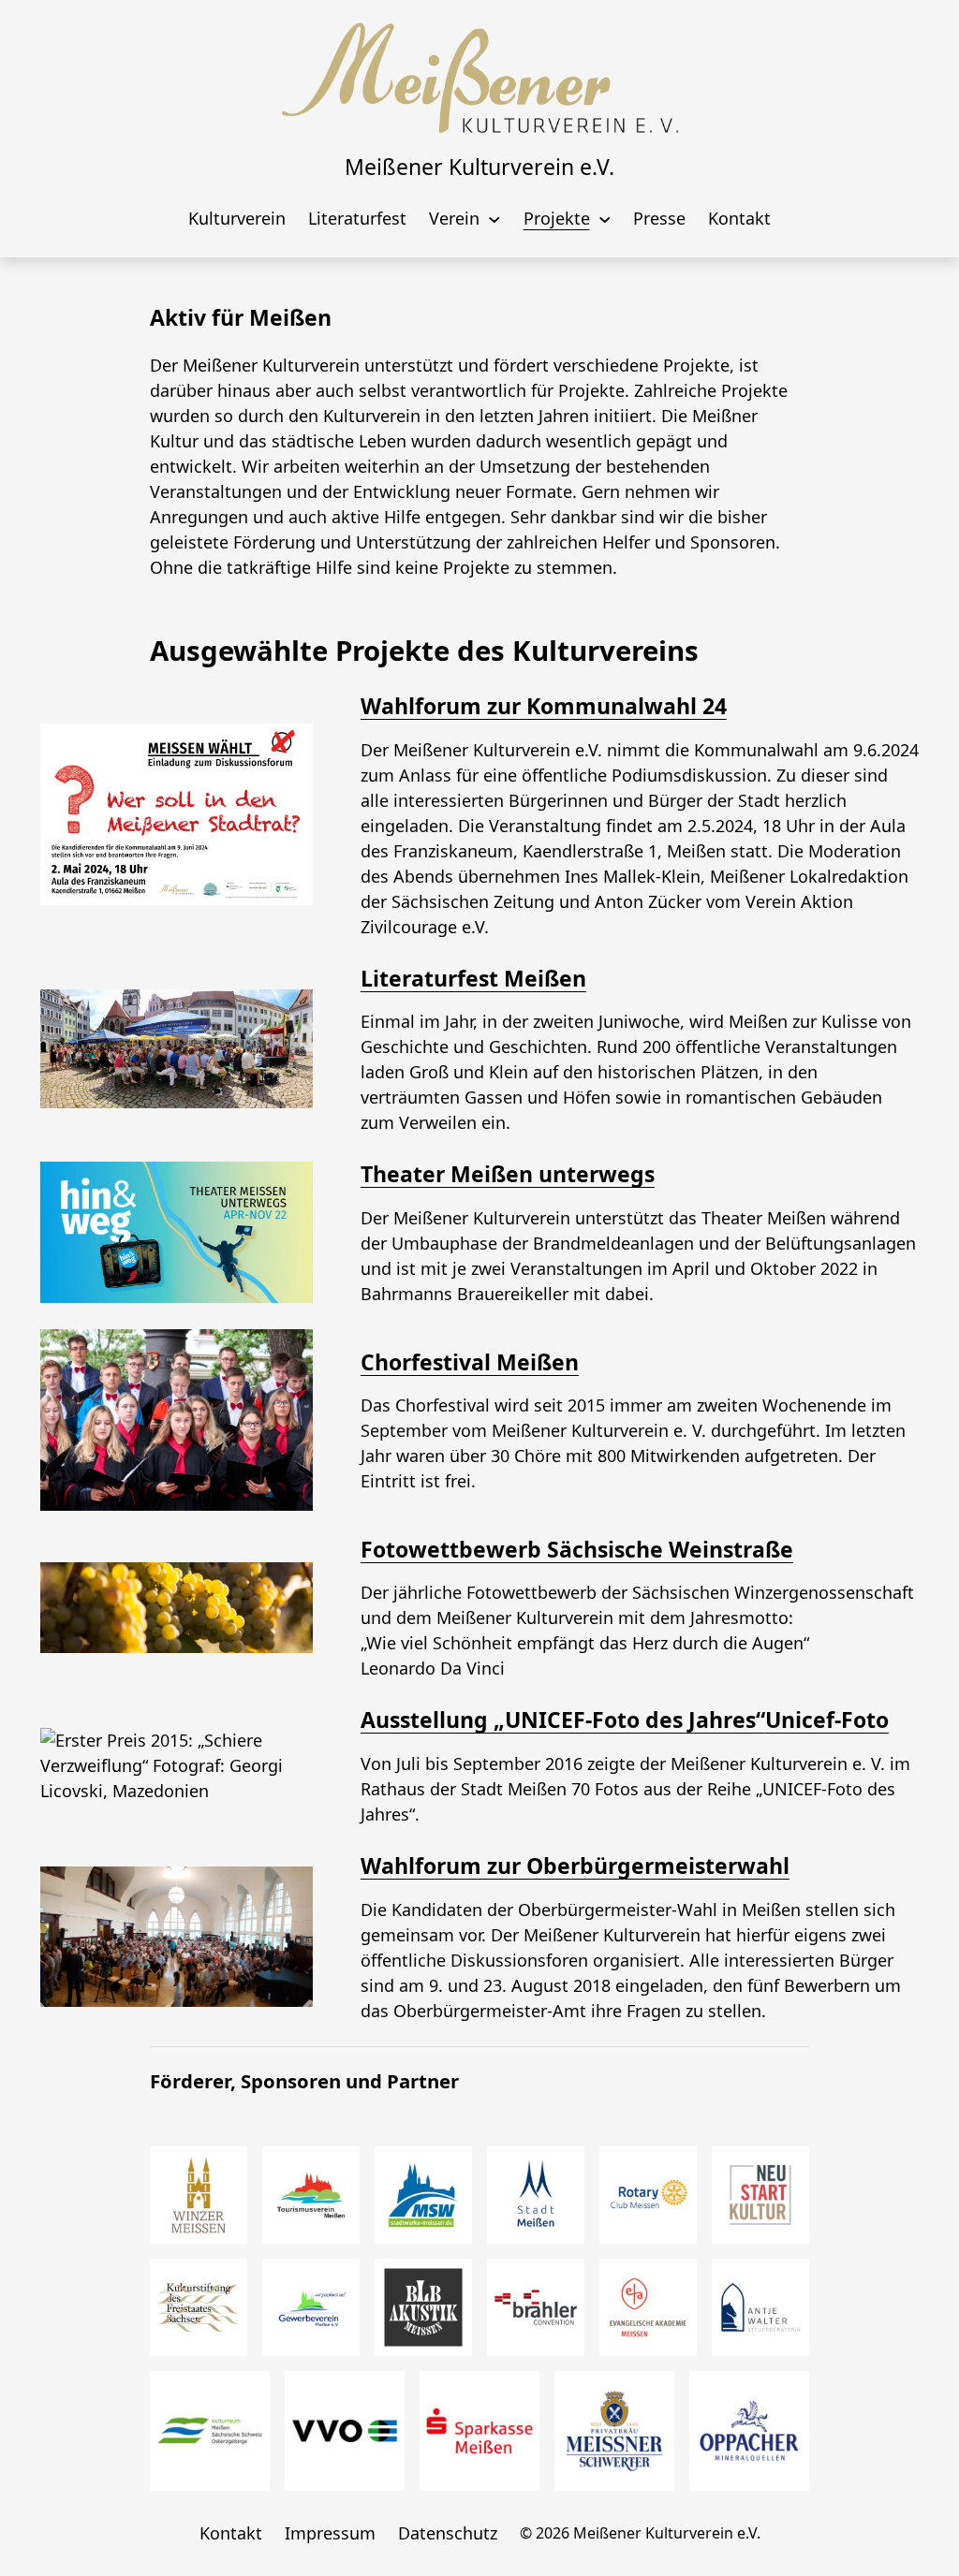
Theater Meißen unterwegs (508, 1174)
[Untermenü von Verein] (494, 218)
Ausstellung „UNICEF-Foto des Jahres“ (563, 1720)
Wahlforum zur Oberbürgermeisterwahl (575, 1866)
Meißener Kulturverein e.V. (479, 167)
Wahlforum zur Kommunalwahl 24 (544, 706)
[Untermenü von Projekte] (605, 218)
